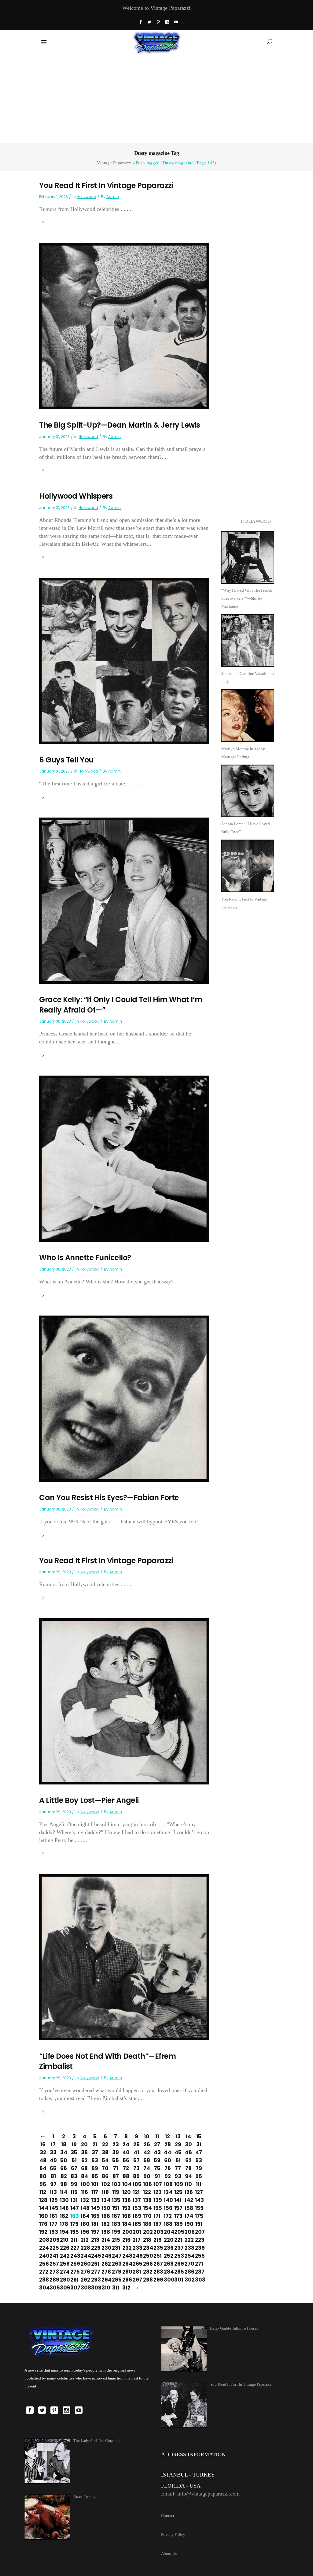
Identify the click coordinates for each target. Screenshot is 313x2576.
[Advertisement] (156, 98)
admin (113, 197)
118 (105, 2192)
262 (105, 2264)
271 (199, 2264)
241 (53, 2256)
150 (105, 2208)
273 (53, 2272)
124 (168, 2192)
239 (199, 2248)
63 (199, 2160)
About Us (169, 2554)
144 (43, 2208)
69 (95, 2168)
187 (157, 2224)
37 (95, 2152)
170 (147, 2216)
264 (126, 2264)
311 (116, 2288)
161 (53, 2216)
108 (168, 2184)
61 (178, 2160)
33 (53, 2152)
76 (168, 2168)
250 (147, 2256)
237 (178, 2248)
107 (157, 2184)
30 (188, 2144)
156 (168, 2208)
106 (147, 2184)
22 (105, 2144)
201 (136, 2232)
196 (84, 2232)
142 (188, 2200)
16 (43, 2144)
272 (43, 2272)
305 (53, 2288)
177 (53, 2224)
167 (116, 2216)
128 (43, 2200)
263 (116, 2264)
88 (126, 2176)
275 (74, 2272)
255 (199, 2256)
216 (126, 2240)
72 (126, 2168)
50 (64, 2160)
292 (84, 2280)
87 (116, 2176)
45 (178, 2152)
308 (84, 2288)
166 (105, 2216)
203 (157, 2232)
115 (74, 2192)
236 (168, 2248)
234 (147, 2248)
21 (95, 2144)
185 (136, 2224)
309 (95, 2288)
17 (53, 2144)
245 (95, 2256)
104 (126, 2184)
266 (147, 2264)
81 (53, 2176)
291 (74, 2280)
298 (147, 2280)
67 (74, 2168)
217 (136, 2240)
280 (126, 2272)
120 (126, 2192)
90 (147, 2176)
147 (74, 2208)
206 (188, 2232)
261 (95, 2264)
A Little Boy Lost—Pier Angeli (89, 1800)
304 (43, 2288)
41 (136, 2152)
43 (157, 2152)
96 (43, 2184)
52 (85, 2160)
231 (116, 2248)
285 (178, 2272)
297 (136, 2280)
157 (178, 2208)
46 (188, 2152)
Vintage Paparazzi (114, 163)
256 (43, 2264)
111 (199, 2184)
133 (95, 2200)
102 (105, 2184)
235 (157, 2248)
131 (74, 2200)
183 (116, 2224)
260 (84, 2264)
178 (64, 2224)
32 (43, 2152)
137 (136, 2200)
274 (64, 2272)
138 (147, 2200)
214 (105, 2240)
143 (199, 2200)
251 (157, 2256)
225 (53, 2248)
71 (116, 2168)
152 (126, 2208)
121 (136, 2192)
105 (136, 2184)
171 (157, 2216)
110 (188, 2184)
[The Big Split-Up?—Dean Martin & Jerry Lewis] (124, 326)
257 (53, 2264)
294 (105, 2280)
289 (53, 2280)
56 (126, 2160)
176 (43, 2224)
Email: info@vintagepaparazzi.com (200, 2494)
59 (157, 2160)
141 (178, 2200)
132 (84, 2200)
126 (188, 2192)
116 (85, 2192)
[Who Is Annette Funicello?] (124, 1158)
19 (74, 2144)
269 (178, 2264)
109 (178, 2184)
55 (116, 2160)
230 (105, 2248)
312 (126, 2288)
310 (105, 2288)
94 (188, 2176)
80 (43, 2176)
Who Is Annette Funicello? (85, 1258)
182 (105, 2224)
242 (64, 2256)
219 (157, 2240)
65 (53, 2168)
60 (168, 2160)
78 (188, 2168)
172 (168, 2216)
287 (199, 2272)
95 (199, 2176)
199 (116, 2232)
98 (64, 2184)
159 (199, 2208)
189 (178, 2224)
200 (126, 2232)
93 (178, 2176)
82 (64, 2176)
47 (199, 2152)
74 (147, 2168)
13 (178, 2136)
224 (43, 2248)
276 (84, 2272)
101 (95, 2184)
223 (199, 2240)
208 (43, 2240)
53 (95, 2160)
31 (199, 2144)
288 (43, 2280)
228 (84, 2248)
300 (168, 2280)
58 (147, 2160)
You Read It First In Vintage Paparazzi (106, 185)
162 (64, 2216)
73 (136, 2168)
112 (43, 2192)
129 (53, 2200)
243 (74, 2256)
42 (147, 2152)
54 (105, 2160)
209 (53, 2240)
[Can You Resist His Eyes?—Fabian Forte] (124, 1398)
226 (64, 2248)
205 (178, 2232)
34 (64, 2152)
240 (43, 2256)
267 (157, 2264)
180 (84, 2224)
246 (105, 2256)
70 (105, 2168)
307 (74, 2288)
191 (199, 2224)
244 (84, 2256)
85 (95, 2176)
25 (136, 2144)
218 (147, 2240)
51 (74, 2160)
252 (168, 2256)
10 (147, 2136)
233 (136, 2248)
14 (188, 2136)
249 (136, 2256)
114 (64, 2192)
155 (157, 2208)
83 (74, 2176)
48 (43, 2160)
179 (74, 2224)
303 (199, 2280)
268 (168, 2264)
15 (199, 2136)
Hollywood (87, 197)
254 (188, 2256)
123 (157, 2192)
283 (157, 2272)
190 (188, 2224)
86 (105, 2176)
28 (168, 2144)
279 (116, 2272)
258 (64, 2264)
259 (74, 2264)
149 (95, 2208)
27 (157, 2144)
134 (105, 2200)
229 (95, 2248)
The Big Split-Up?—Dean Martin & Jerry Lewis (120, 425)
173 (178, 2216)
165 (95, 2216)
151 (116, 2208)
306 (64, 2288)
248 (126, 2256)
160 (43, 2216)
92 (168, 2176)
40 (126, 2152)
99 (74, 2184)
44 (168, 2152)
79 (199, 2168)
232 (126, 2248)
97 (53, 2184)
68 (84, 2168)
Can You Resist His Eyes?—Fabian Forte (109, 1498)
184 (126, 2224)
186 (147, 2224)
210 (64, 2240)
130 (64, 2200)
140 (168, 2200)
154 (147, 2208)
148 (84, 2208)
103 (116, 2184)
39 (116, 2152)
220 (168, 2240)
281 (136, 2272)
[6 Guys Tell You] (124, 660)
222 (188, 2240)
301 (178, 2280)
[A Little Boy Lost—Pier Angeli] (124, 1701)
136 (126, 2200)
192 (43, 2232)
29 (178, 2144)
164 (84, 2216)
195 (74, 2232)
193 (53, 2232)
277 (95, 2272)
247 (116, 2256)
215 (116, 2240)
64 (43, 2168)
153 (136, 2208)
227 (74, 2248)
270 (188, 2264)
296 (126, 2280)
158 (188, 2208)
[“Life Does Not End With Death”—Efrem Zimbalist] (124, 1957)
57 (136, 2160)
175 (199, 2216)
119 (116, 2192)
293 (95, 2280)
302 (188, 2280)
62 (188, 2160)
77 (178, 2168)
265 (136, 2264)
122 (147, 2192)
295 (116, 2280)
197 (95, 2232)
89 (136, 2176)
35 (74, 2152)
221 (178, 2240)
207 (199, 2232)
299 (157, 2280)
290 (64, 2280)
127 (199, 2192)
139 (157, 2200)
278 (105, 2272)
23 (116, 2144)
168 (126, 2216)
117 (95, 2192)
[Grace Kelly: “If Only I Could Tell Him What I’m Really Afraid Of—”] (124, 900)
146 (64, 2208)
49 (53, 2160)
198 (105, 2232)
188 (168, 2224)
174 (188, 2216)
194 (64, 2232)
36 (84, 2152)
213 (95, 2240)
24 (126, 2144)
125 (178, 2192)
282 (147, 2272)
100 (84, 2184)
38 (105, 2152)
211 (74, 2240)
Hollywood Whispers (76, 496)
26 (147, 2144)
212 (84, 2240)
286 (188, 2272)
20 (84, 2144)
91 (157, 2176)
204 (168, 2232)
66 (64, 2168)
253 (178, 2256)
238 (188, 2248)
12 (168, 2136)
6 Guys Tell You (66, 760)
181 (95, 2224)
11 (157, 2136)
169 (136, 2216)
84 (85, 2176)
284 (168, 2272)
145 (53, 2208)
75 (157, 2168)
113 (53, 2192)
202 (147, 2232)
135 (116, 2200)
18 (64, 2144)
